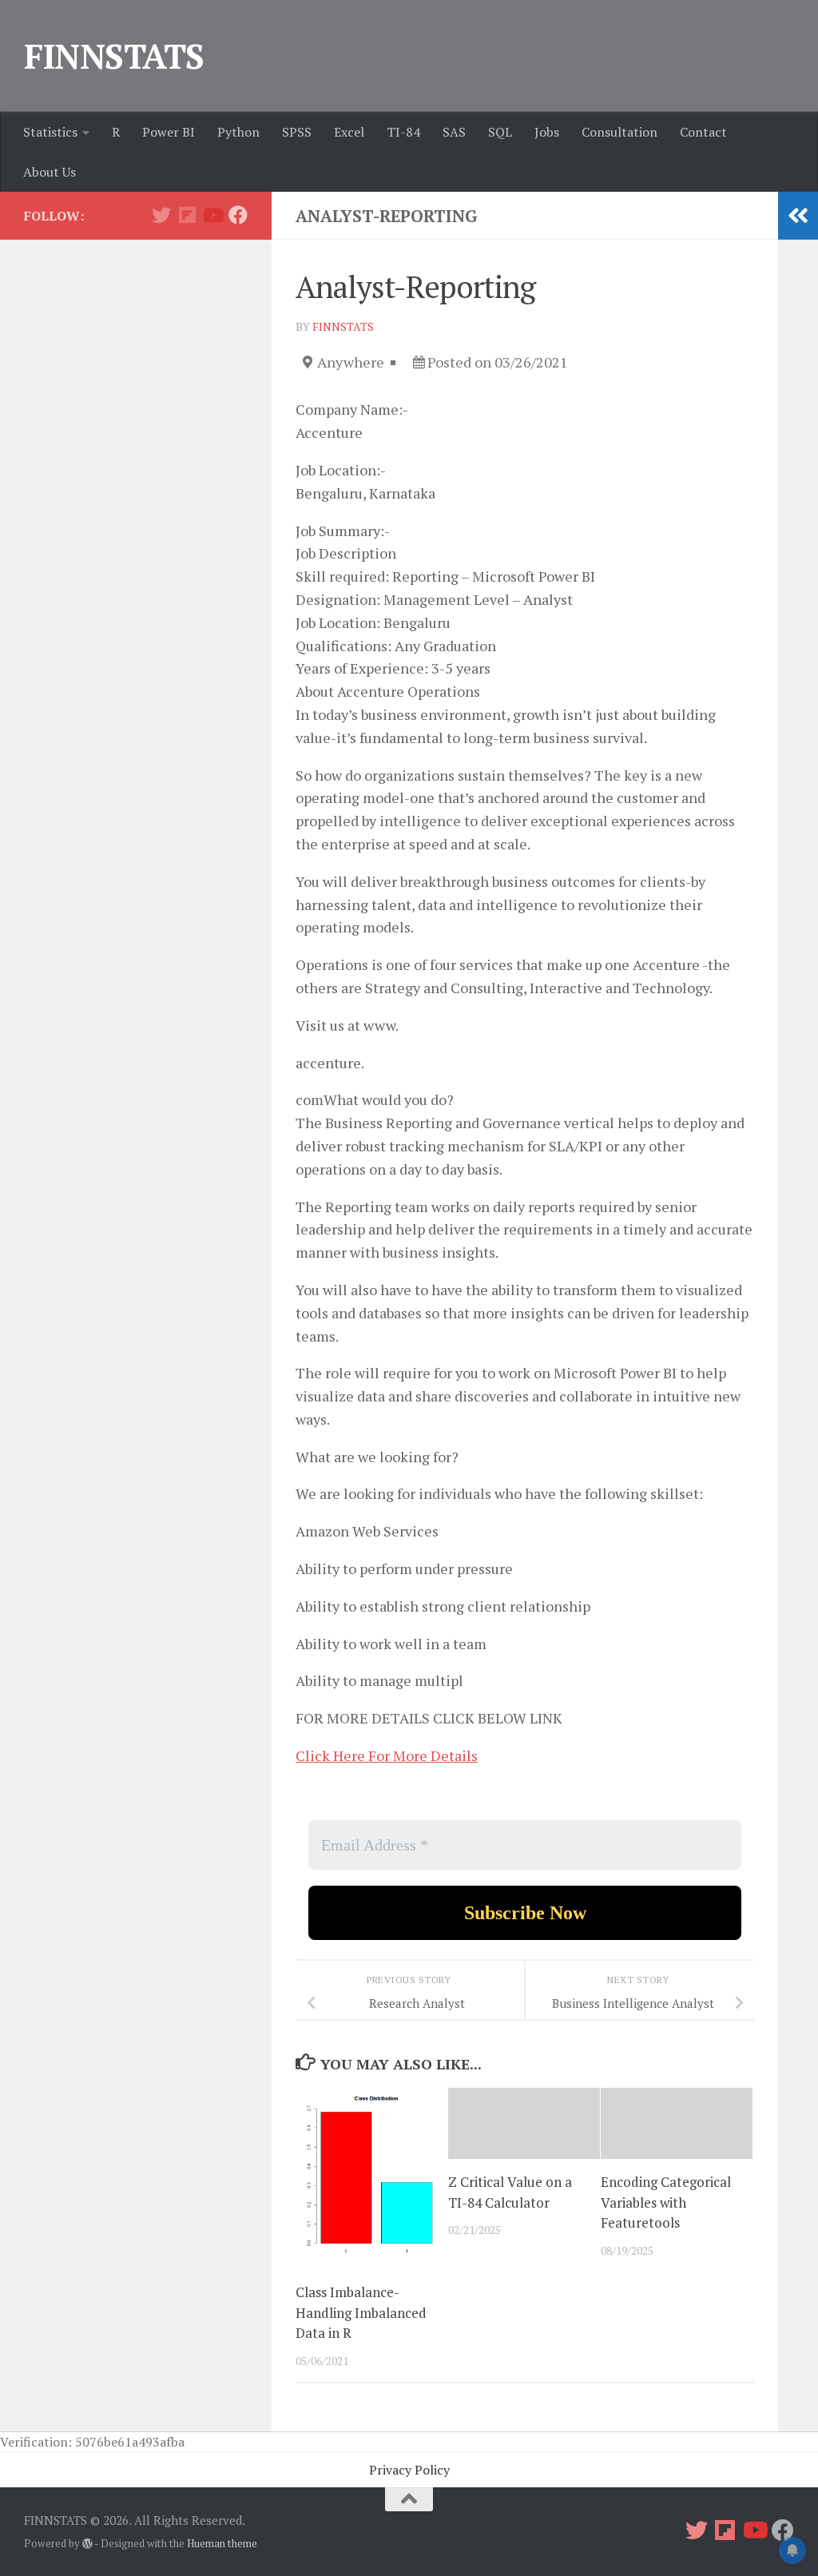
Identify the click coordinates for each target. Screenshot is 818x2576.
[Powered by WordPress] (87, 2544)
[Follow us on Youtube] (212, 215)
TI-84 (403, 132)
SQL (500, 132)
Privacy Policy (409, 2470)
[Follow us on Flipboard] (187, 215)
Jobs (547, 132)
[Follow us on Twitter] (161, 215)
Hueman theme (222, 2543)
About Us (50, 172)
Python (238, 132)
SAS (454, 132)
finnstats (343, 326)
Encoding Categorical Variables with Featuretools (666, 2202)
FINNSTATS (114, 56)
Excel (349, 132)
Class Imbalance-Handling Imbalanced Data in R (361, 2312)
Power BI (169, 132)
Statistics (50, 132)
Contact (703, 132)
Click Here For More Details (387, 1755)
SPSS (297, 132)
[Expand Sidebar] (798, 216)
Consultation (619, 132)
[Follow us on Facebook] (238, 215)
